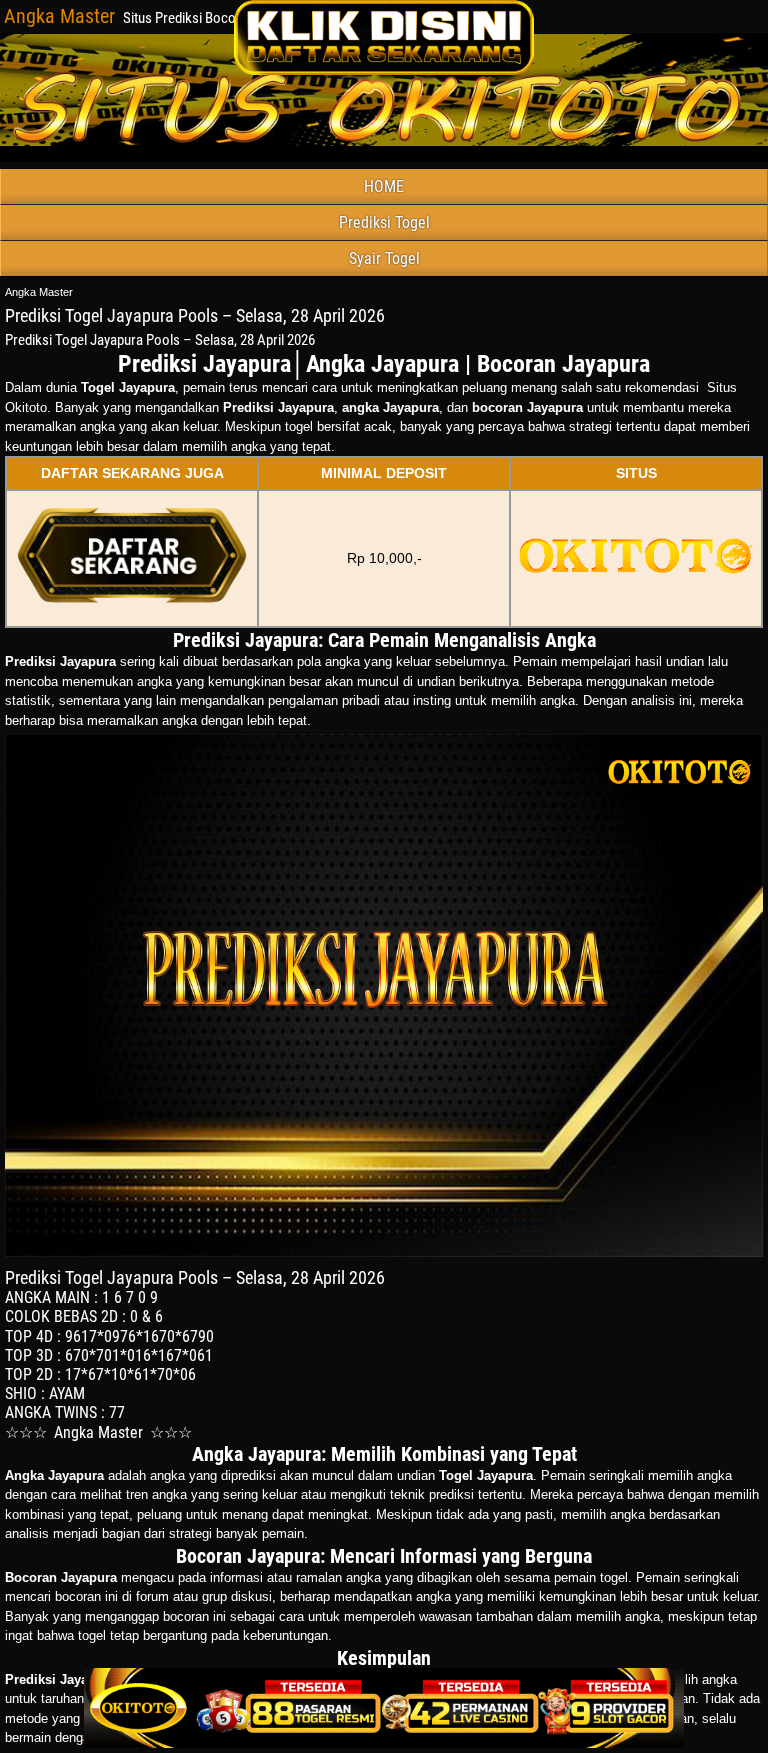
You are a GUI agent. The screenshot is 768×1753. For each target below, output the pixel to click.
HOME (384, 186)
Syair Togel (384, 258)
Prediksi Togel (384, 222)
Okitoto (26, 407)
